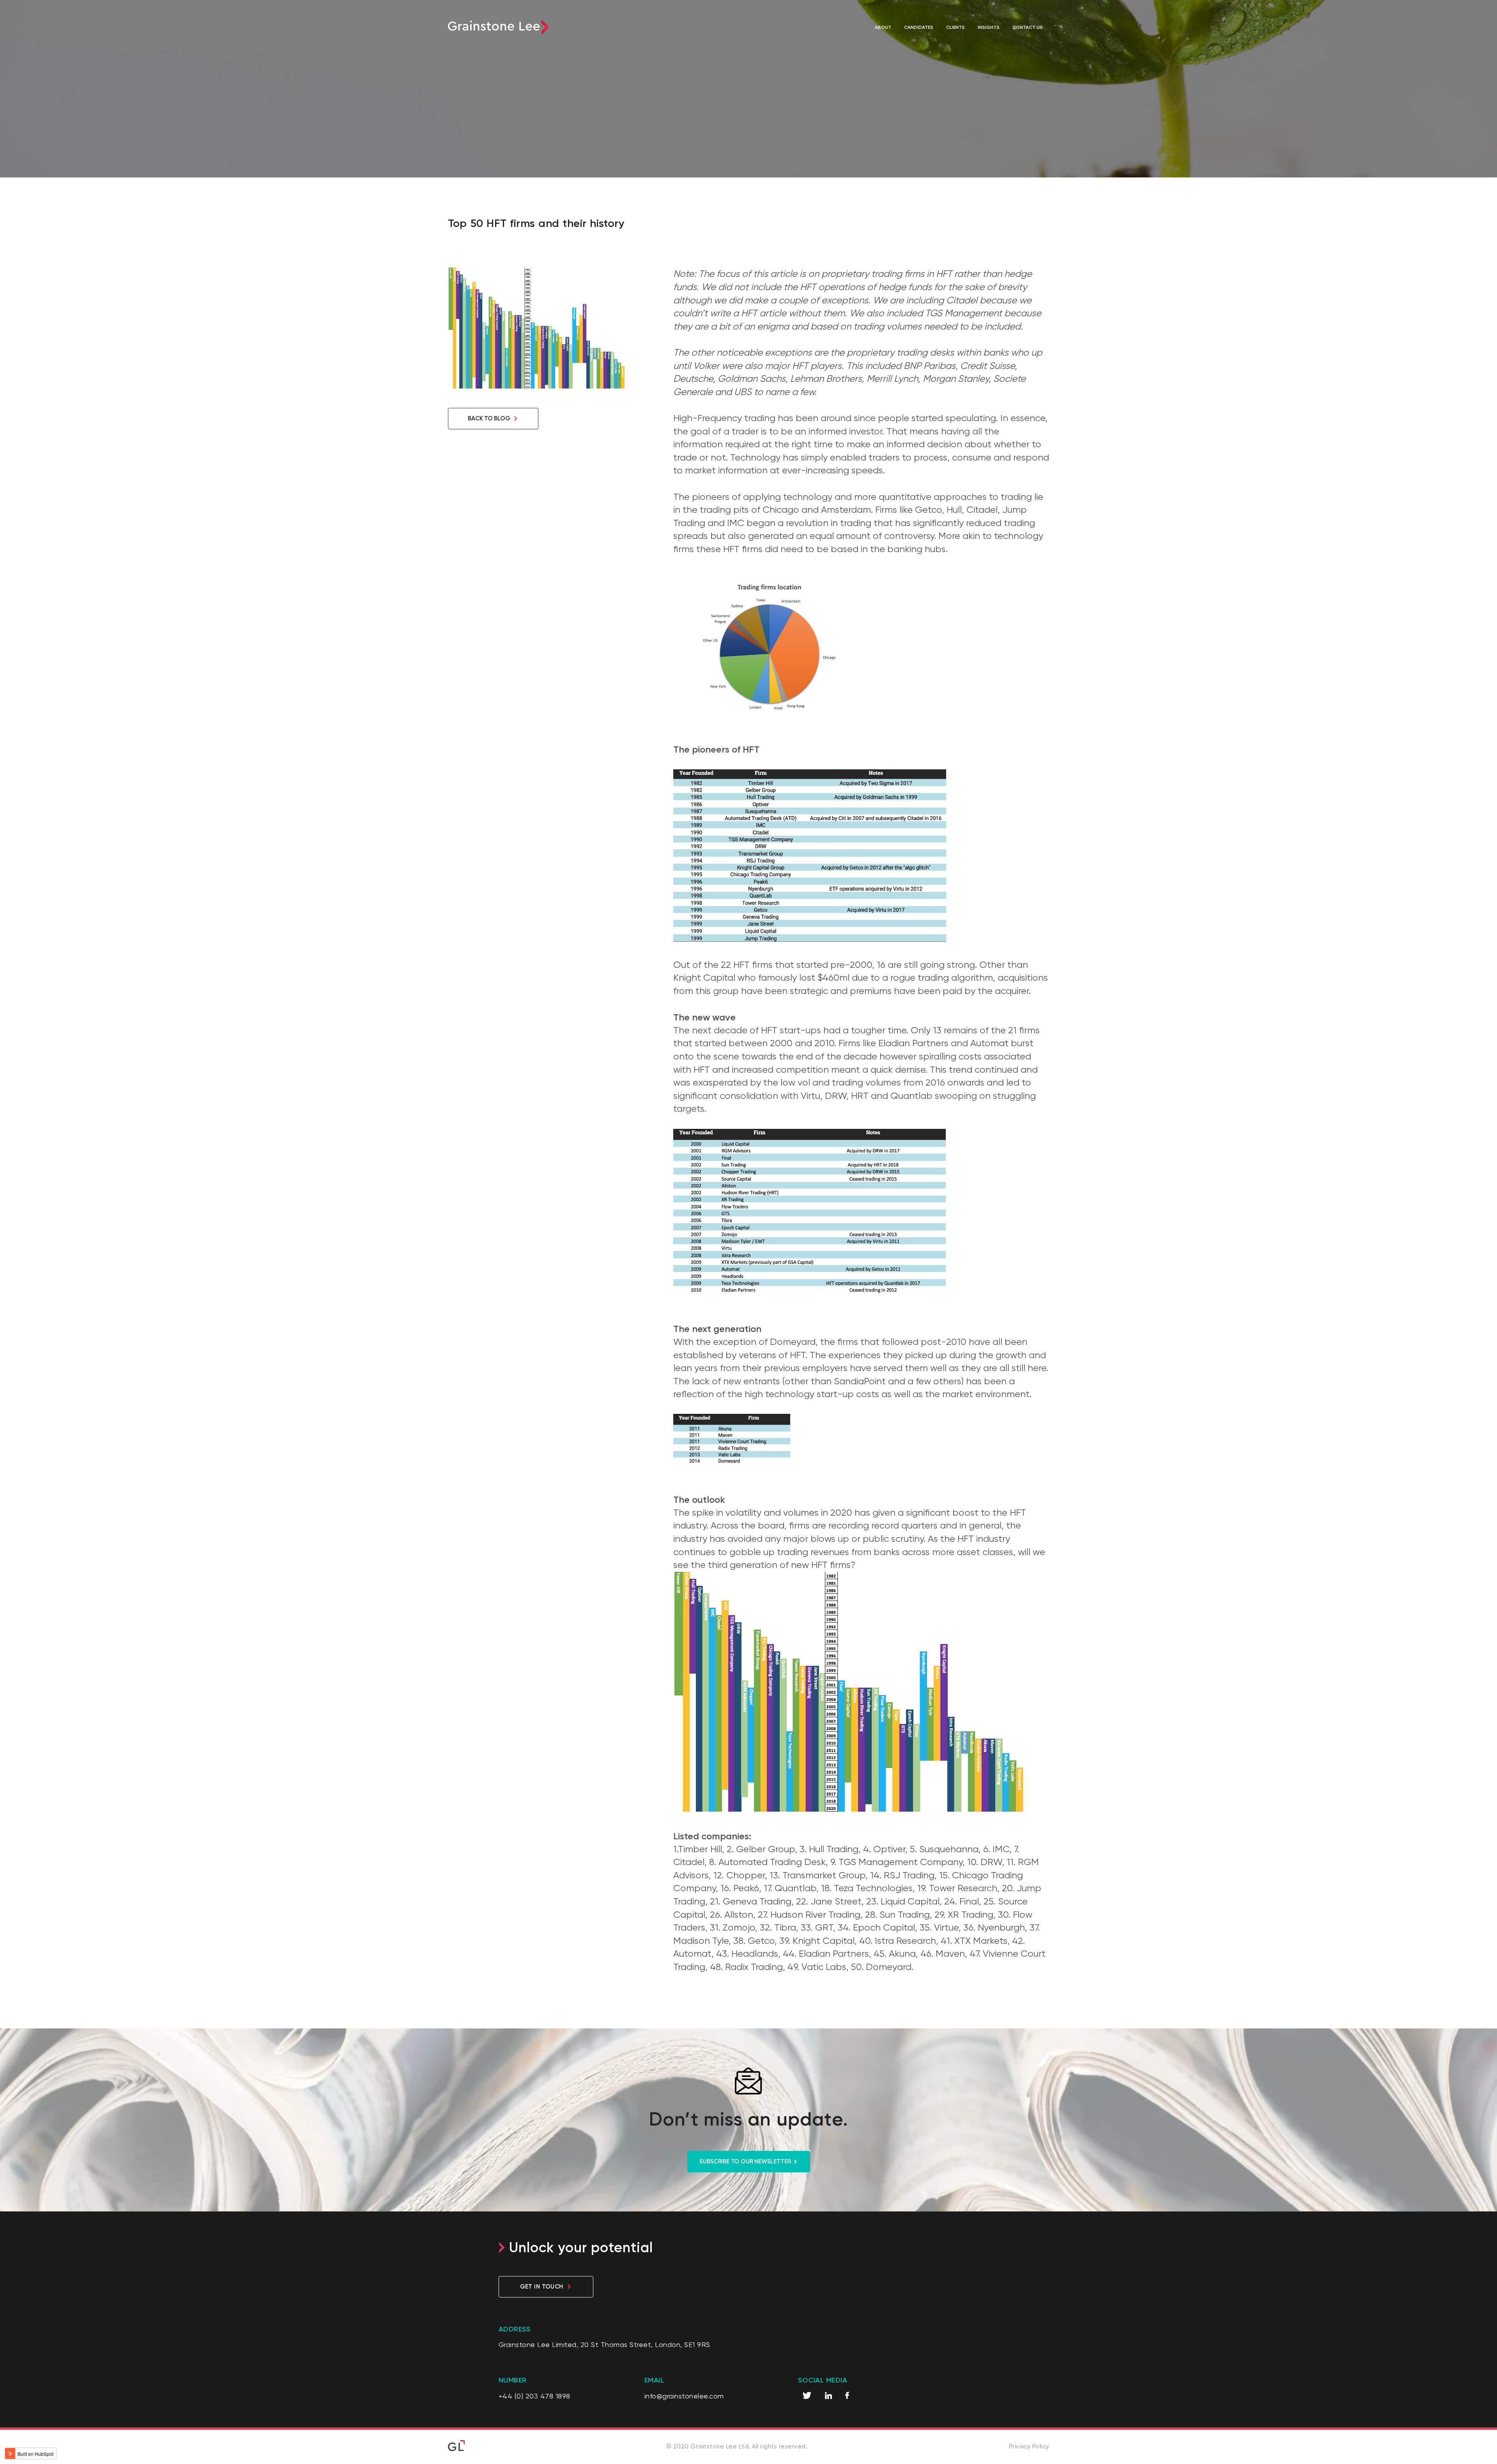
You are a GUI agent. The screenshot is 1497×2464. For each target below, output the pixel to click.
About (883, 27)
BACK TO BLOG (489, 418)
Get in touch (541, 2286)
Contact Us (1028, 27)
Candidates (919, 27)
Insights (989, 27)
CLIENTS (956, 27)
